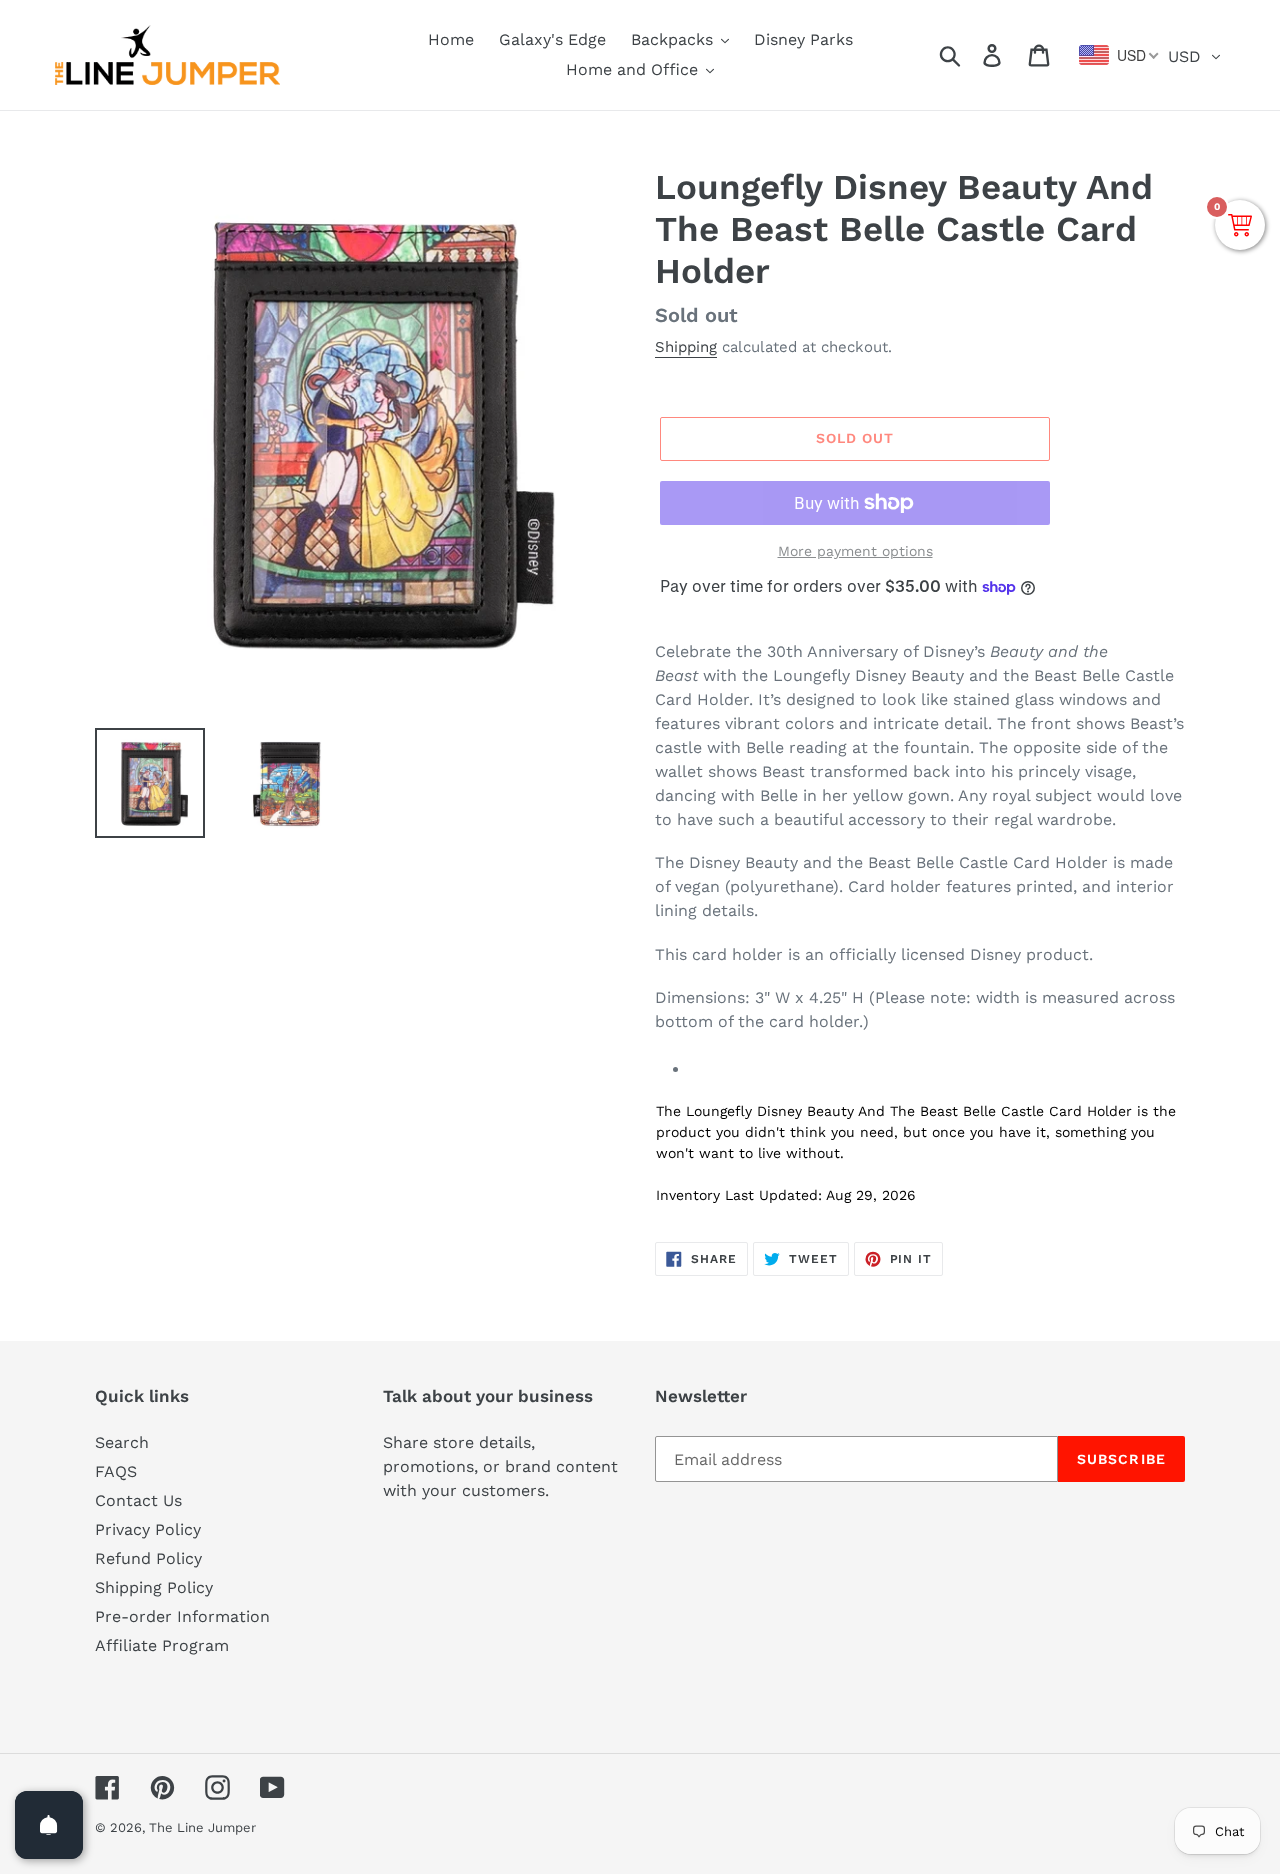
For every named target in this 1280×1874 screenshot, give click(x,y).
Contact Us (138, 1500)
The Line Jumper (202, 1827)
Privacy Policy (148, 1529)
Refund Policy (148, 1558)
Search (122, 1442)
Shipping (686, 347)
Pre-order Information (182, 1616)
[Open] (49, 1825)
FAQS (116, 1471)
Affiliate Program (162, 1645)
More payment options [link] (855, 551)
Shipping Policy (154, 1587)
